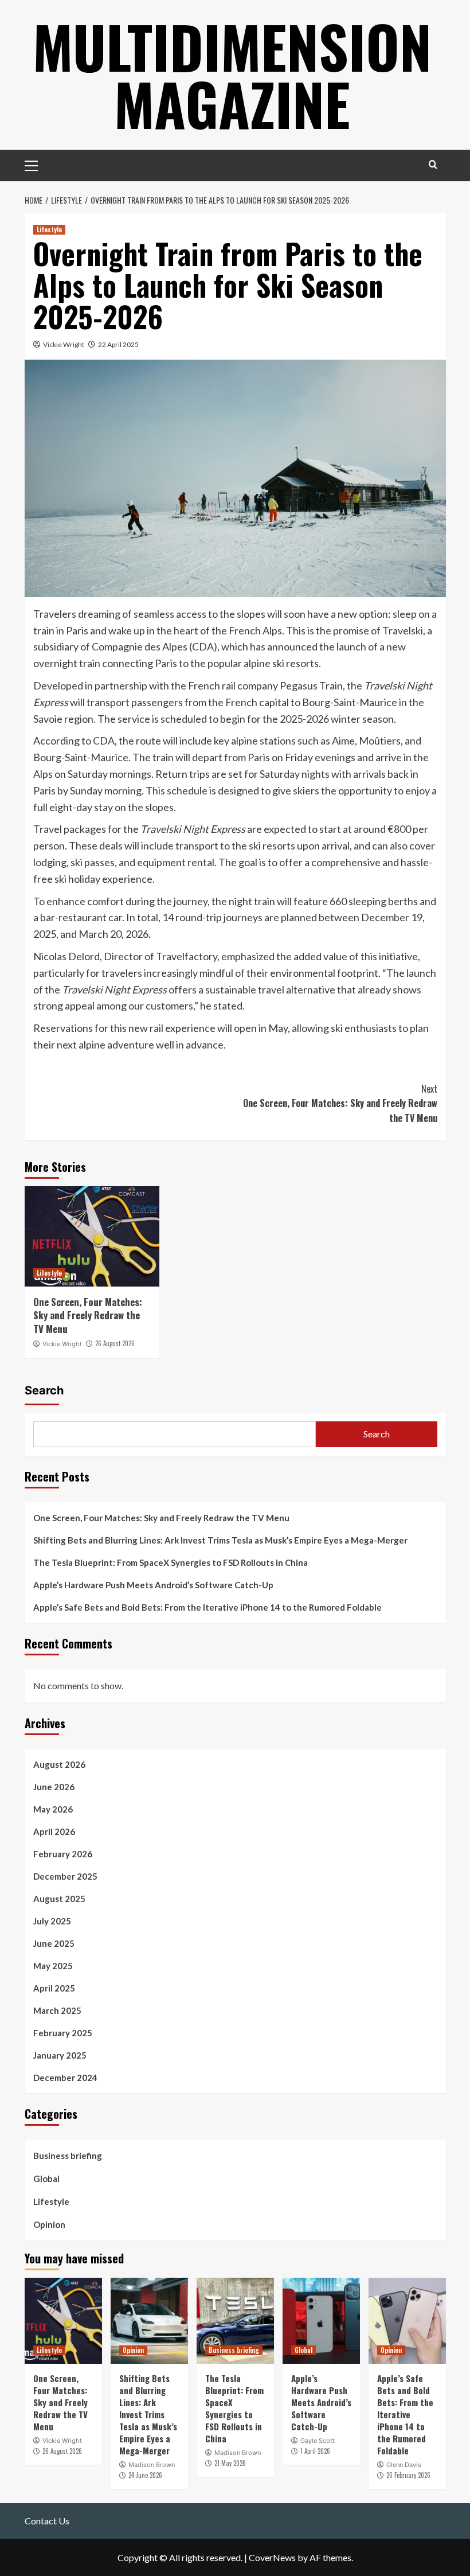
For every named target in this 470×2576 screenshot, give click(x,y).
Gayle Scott (318, 2441)
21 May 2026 (230, 2463)
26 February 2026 (408, 2475)
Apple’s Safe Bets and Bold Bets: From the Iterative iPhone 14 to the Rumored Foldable (207, 1607)
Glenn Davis (404, 2465)
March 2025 (57, 2010)
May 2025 (53, 1966)
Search (44, 1390)
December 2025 (65, 1876)
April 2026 (54, 1831)
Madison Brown (152, 2465)
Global (46, 2179)
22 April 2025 (118, 344)
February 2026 (63, 1854)
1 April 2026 (315, 2451)
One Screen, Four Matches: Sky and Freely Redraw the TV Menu (340, 1103)
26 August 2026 (115, 1343)
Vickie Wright (64, 344)
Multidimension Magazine (232, 75)
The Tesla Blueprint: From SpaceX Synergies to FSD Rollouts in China (171, 1562)
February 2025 (63, 2033)
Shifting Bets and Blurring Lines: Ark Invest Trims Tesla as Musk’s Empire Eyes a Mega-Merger (220, 1540)
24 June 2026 (145, 2475)
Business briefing (68, 2156)
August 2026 (59, 1764)
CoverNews (272, 2557)
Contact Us (47, 2521)
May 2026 (53, 1809)
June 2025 (54, 1943)
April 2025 (54, 1988)
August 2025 (59, 1899)
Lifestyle (49, 229)
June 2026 (54, 1787)
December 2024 (65, 2078)
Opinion (49, 2224)
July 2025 (52, 1921)
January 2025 (60, 2055)
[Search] (433, 164)
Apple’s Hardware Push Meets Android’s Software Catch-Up (153, 1585)
